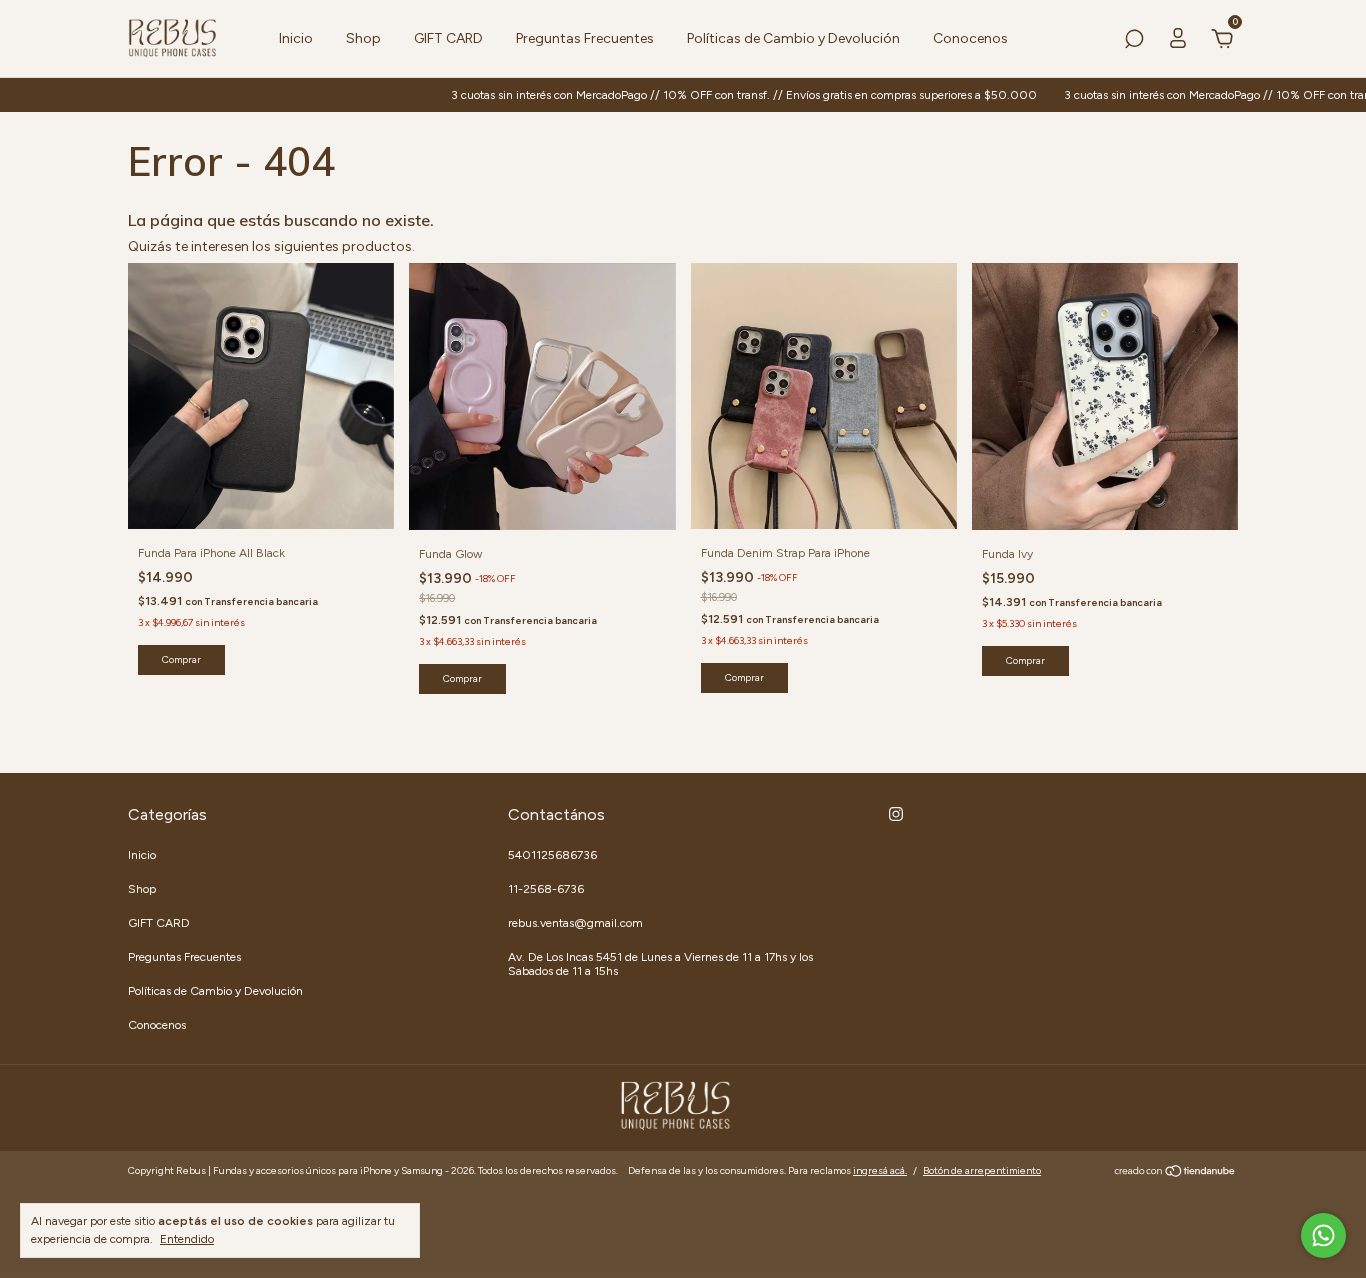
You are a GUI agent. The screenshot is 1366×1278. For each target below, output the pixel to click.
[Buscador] (1134, 41)
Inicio (296, 38)
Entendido (187, 1239)
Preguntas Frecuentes (585, 38)
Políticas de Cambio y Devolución (793, 38)
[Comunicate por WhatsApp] (1323, 1235)
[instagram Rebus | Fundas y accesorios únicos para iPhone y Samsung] (896, 814)
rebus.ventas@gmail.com (575, 923)
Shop (363, 38)
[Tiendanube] (1175, 1173)
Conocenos (970, 38)
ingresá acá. (880, 1170)
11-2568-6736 (546, 889)
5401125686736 (552, 855)
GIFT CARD (448, 38)
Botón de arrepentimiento (982, 1170)
